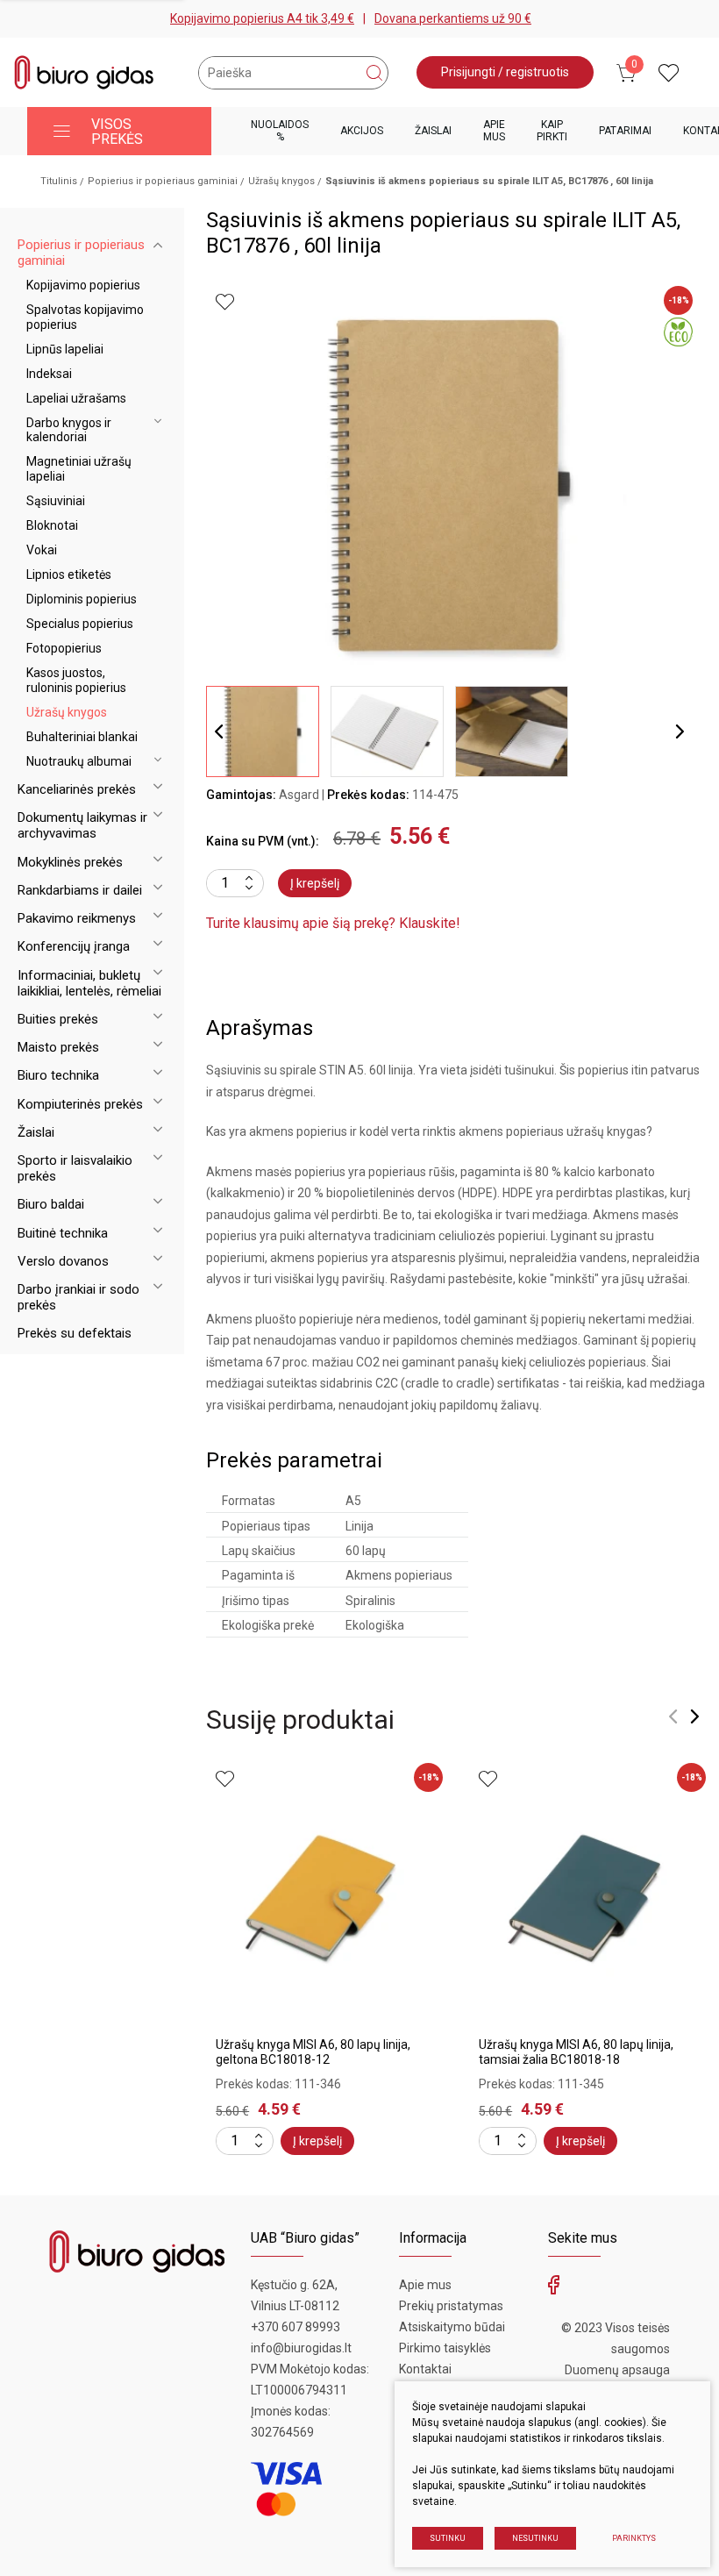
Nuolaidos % (280, 130)
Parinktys (634, 2538)
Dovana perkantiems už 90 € (453, 18)
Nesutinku (535, 2538)
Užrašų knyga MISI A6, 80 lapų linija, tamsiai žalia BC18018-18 (576, 2052)
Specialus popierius (80, 624)
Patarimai (625, 131)
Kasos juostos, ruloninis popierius (76, 680)
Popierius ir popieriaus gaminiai (163, 181)
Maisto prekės (58, 1047)
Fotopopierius (64, 648)
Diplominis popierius (82, 599)
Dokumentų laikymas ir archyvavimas (82, 825)
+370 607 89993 (295, 2327)
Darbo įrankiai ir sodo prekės (78, 1297)
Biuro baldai (51, 1204)
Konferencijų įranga (74, 946)
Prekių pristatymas (451, 2306)
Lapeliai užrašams (76, 398)
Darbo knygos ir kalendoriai (69, 430)
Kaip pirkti (552, 130)
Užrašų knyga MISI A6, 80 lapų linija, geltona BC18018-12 (313, 2052)
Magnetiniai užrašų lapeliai (79, 469)
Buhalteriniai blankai (82, 737)
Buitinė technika (63, 1233)
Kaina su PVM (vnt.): (263, 841)
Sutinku (448, 2538)
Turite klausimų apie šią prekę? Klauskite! (333, 923)
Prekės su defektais (75, 1333)
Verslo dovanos (63, 1261)
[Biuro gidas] (84, 72)
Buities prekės (58, 1019)
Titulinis (59, 181)
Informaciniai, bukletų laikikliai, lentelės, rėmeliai (89, 983)
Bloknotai (52, 525)
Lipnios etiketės (69, 574)
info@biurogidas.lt (301, 2348)
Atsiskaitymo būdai (452, 2327)
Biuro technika (58, 1075)
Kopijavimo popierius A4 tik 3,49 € (262, 18)
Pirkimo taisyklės (445, 2348)
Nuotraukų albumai (79, 761)
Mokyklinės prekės (70, 862)
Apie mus (494, 130)
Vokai (42, 550)
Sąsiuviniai (56, 501)
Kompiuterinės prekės (80, 1104)
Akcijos (362, 131)
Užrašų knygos (281, 181)
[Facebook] (554, 2289)
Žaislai (433, 131)
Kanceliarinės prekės (77, 789)
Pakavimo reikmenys (77, 918)
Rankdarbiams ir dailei (80, 890)
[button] (680, 731)
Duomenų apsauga (617, 2370)
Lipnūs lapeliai (65, 349)
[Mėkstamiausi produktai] (669, 73)
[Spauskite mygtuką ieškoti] (374, 73)
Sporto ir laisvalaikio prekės (75, 1168)
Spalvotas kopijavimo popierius (85, 317)
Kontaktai (425, 2369)
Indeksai (49, 374)
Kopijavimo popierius (83, 285)
